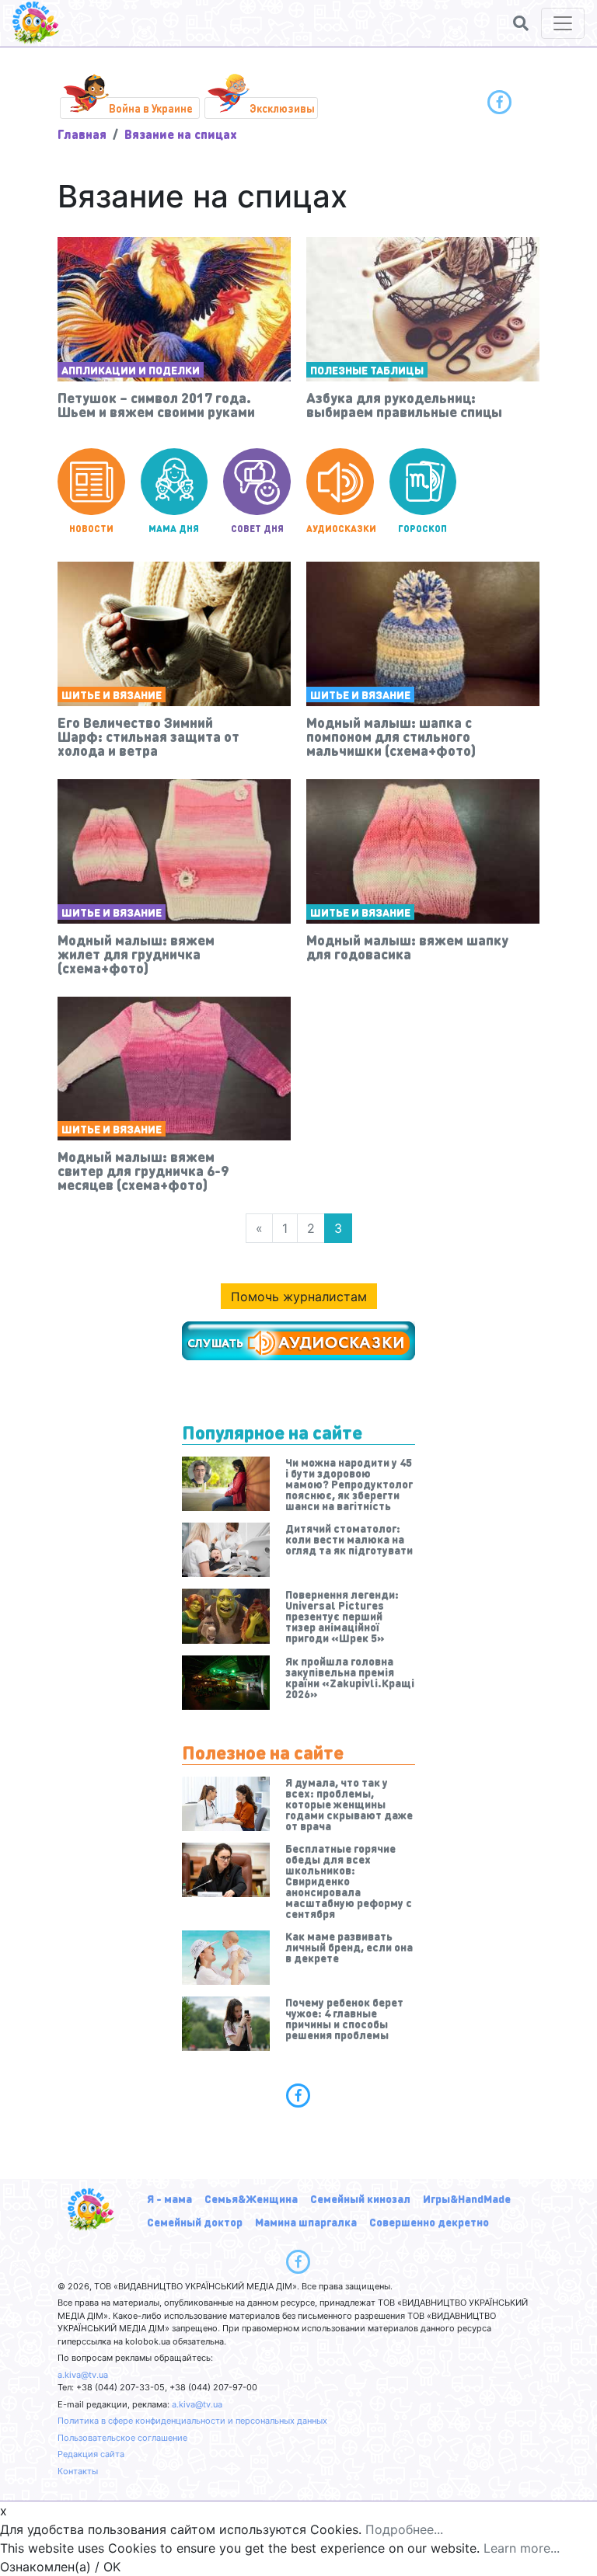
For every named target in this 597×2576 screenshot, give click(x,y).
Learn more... (522, 2548)
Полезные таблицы (367, 370)
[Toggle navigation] (563, 23)
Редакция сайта (91, 2454)
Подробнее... (404, 2529)
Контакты (78, 2471)
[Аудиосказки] (298, 1341)
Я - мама (169, 2198)
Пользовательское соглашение (122, 2438)
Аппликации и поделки (131, 370)
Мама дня (174, 529)
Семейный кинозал (360, 2198)
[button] (521, 23)
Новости (91, 529)
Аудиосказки (340, 529)
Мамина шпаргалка (306, 2222)
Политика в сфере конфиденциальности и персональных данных (192, 2421)
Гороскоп (422, 529)
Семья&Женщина (251, 2198)
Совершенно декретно (429, 2222)
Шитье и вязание (112, 694)
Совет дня (257, 529)
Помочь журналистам (299, 1297)
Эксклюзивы (282, 108)
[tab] (298, 2095)
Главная (82, 134)
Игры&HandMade (467, 2198)
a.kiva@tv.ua (83, 2375)
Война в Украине (151, 108)
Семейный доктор (195, 2222)
